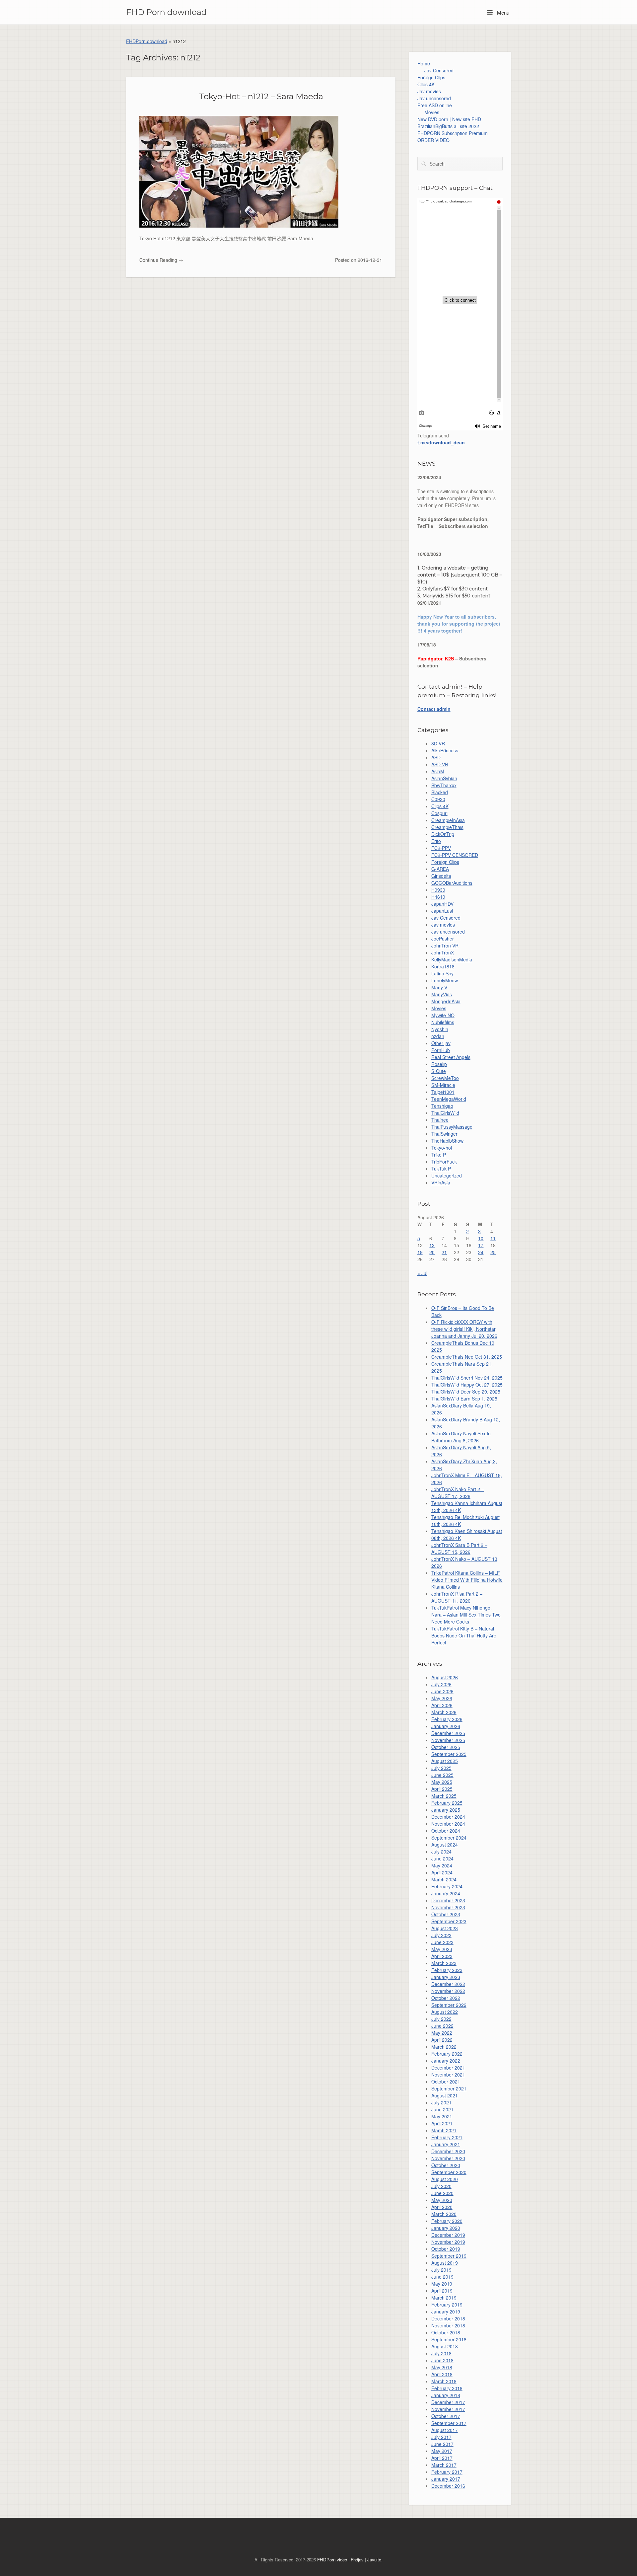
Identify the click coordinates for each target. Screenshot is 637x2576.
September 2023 (449, 1921)
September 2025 (449, 1754)
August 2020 (445, 2179)
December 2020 (448, 2151)
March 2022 (444, 2047)
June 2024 (442, 1858)
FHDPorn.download (147, 41)
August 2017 (445, 2430)
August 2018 (445, 2346)
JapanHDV (442, 904)
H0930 (438, 890)
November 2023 (448, 1907)
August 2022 (445, 2012)
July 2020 (441, 2186)
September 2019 (449, 2256)
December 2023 (448, 1900)
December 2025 (448, 1733)
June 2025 (442, 1775)
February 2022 (447, 2054)
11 (493, 1238)
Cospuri (439, 813)
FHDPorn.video (332, 2560)
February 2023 (447, 1970)
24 (481, 1252)
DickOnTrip (443, 834)
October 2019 (446, 2249)
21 (444, 1252)
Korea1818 (443, 966)
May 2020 (442, 2200)
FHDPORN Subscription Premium (453, 133)
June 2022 (442, 2026)
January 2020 (446, 2228)
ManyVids (442, 994)
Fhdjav (357, 2560)
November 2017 (448, 2409)
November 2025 (448, 1740)
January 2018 (446, 2395)
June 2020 (442, 2193)
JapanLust (442, 911)
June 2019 (442, 2277)
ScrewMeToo (445, 1078)
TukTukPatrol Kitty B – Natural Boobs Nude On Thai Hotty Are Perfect (464, 1635)
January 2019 (446, 2311)
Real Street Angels (451, 1057)
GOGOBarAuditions (452, 883)
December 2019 (448, 2235)
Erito (436, 841)
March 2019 (444, 2298)
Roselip (439, 1064)
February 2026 (447, 1719)
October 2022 (446, 1998)
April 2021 (442, 2123)
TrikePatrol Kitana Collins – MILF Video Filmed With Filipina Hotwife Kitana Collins (467, 1580)
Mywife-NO (443, 1015)
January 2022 (446, 2061)
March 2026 (444, 1712)
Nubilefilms (443, 1022)
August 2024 (445, 1845)
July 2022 (441, 2019)
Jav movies (429, 91)
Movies (432, 112)
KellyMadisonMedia (452, 959)
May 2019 (442, 2284)
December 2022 (448, 1984)
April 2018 (442, 2374)
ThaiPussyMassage (452, 1127)
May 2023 (442, 1949)
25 (493, 1252)
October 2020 (446, 2165)
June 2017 (442, 2444)
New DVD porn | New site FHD (449, 119)
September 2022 (449, 2005)
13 (432, 1245)
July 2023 (441, 1935)
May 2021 (442, 2116)
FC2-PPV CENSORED (455, 855)
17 (481, 1245)
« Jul (422, 1273)
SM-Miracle (443, 1085)
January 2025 (446, 1810)
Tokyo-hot (442, 1148)
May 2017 (442, 2451)
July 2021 (441, 2102)
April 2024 (442, 1872)
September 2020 (449, 2172)
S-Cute (439, 1071)
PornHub (441, 1050)
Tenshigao (442, 1106)
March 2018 (444, 2381)
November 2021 (448, 2075)
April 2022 (442, 2040)
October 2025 (446, 1747)
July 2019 (441, 2270)
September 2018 (449, 2339)
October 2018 (446, 2332)
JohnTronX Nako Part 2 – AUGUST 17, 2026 (458, 1493)
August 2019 (445, 2263)
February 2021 (447, 2137)
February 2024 (447, 1886)
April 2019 (442, 2291)
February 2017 (447, 2472)
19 (420, 1252)
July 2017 (441, 2437)
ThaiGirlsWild (445, 1113)
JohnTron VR (445, 946)
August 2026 (445, 1677)
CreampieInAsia (448, 820)
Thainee (440, 1120)
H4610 (438, 897)
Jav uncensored (434, 98)
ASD (436, 757)
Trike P (439, 1155)
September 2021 (449, 2088)
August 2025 (445, 1761)
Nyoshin (440, 1029)
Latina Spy (442, 973)
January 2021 (446, 2144)
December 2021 (448, 2068)
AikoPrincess (445, 750)
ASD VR (440, 764)
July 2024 (441, 1852)
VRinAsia (441, 1182)
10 (481, 1238)
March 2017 (444, 2465)
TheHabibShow (447, 1141)
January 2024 (446, 1893)
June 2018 (442, 2360)
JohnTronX (443, 952)
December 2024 (448, 1817)
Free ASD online (435, 105)
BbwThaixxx (444, 785)
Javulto (374, 2560)
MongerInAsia (446, 1001)
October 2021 (446, 2082)
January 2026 (446, 1726)
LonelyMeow (445, 980)
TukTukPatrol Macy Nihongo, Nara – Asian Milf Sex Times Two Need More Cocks (466, 1615)
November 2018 (448, 2325)
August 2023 (445, 1928)
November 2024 (448, 1824)
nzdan (438, 1036)
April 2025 (442, 1789)
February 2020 (447, 2221)
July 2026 (441, 1684)
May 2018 (442, 2367)
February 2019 (447, 2305)
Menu (502, 12)
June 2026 (442, 1691)
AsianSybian (444, 778)
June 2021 (442, 2109)
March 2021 (444, 2130)
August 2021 (445, 2095)
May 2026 (442, 1698)
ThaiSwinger (444, 1134)
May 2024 (442, 1865)
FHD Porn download (166, 12)
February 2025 (447, 1803)
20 (432, 1252)
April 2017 (442, 2458)
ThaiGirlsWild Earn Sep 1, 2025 (464, 1399)
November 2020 (448, 2158)
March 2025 (444, 1796)
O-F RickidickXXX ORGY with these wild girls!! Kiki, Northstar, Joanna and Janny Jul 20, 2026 (464, 1329)
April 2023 (442, 1956)
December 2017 (448, 2402)
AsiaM (438, 771)
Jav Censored (439, 70)
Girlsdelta (441, 876)
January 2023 (446, 1977)
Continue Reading (161, 260)
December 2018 (448, 2318)
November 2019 (448, 2242)
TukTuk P (441, 1169)
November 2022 (448, 1991)
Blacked (440, 792)
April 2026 (442, 1705)
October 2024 (446, 1831)
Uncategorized (447, 1175)
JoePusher (443, 939)
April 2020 (442, 2207)
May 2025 (442, 1782)
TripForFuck (444, 1162)
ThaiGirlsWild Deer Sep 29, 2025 (466, 1392)
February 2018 (447, 2388)
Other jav (441, 1043)
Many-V (439, 987)
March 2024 (444, 1879)
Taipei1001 (443, 1092)
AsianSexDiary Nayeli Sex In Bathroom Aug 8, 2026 (461, 1437)
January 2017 (446, 2479)
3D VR (438, 743)
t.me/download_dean (441, 442)
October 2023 (446, 1914)
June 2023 (442, 1942)
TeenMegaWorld (449, 1099)
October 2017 (446, 2416)
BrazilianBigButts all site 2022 (448, 126)
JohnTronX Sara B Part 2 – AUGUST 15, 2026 (459, 1548)
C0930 (438, 799)
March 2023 (444, 1963)
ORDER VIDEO (433, 140)
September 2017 (449, 2423)
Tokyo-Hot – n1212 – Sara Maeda (261, 96)
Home (424, 63)
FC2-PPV (441, 848)
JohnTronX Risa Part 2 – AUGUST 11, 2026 (457, 1597)
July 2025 (441, 1768)
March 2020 (444, 2214)
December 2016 (448, 2486)
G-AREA (440, 869)
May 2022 (442, 2033)
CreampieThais (447, 827)
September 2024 (449, 1838)
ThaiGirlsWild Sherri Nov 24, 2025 (467, 1378)
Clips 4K (426, 84)
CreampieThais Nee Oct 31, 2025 (467, 1357)
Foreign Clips (431, 77)
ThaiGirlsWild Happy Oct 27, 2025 (467, 1385)
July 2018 (441, 2353)
